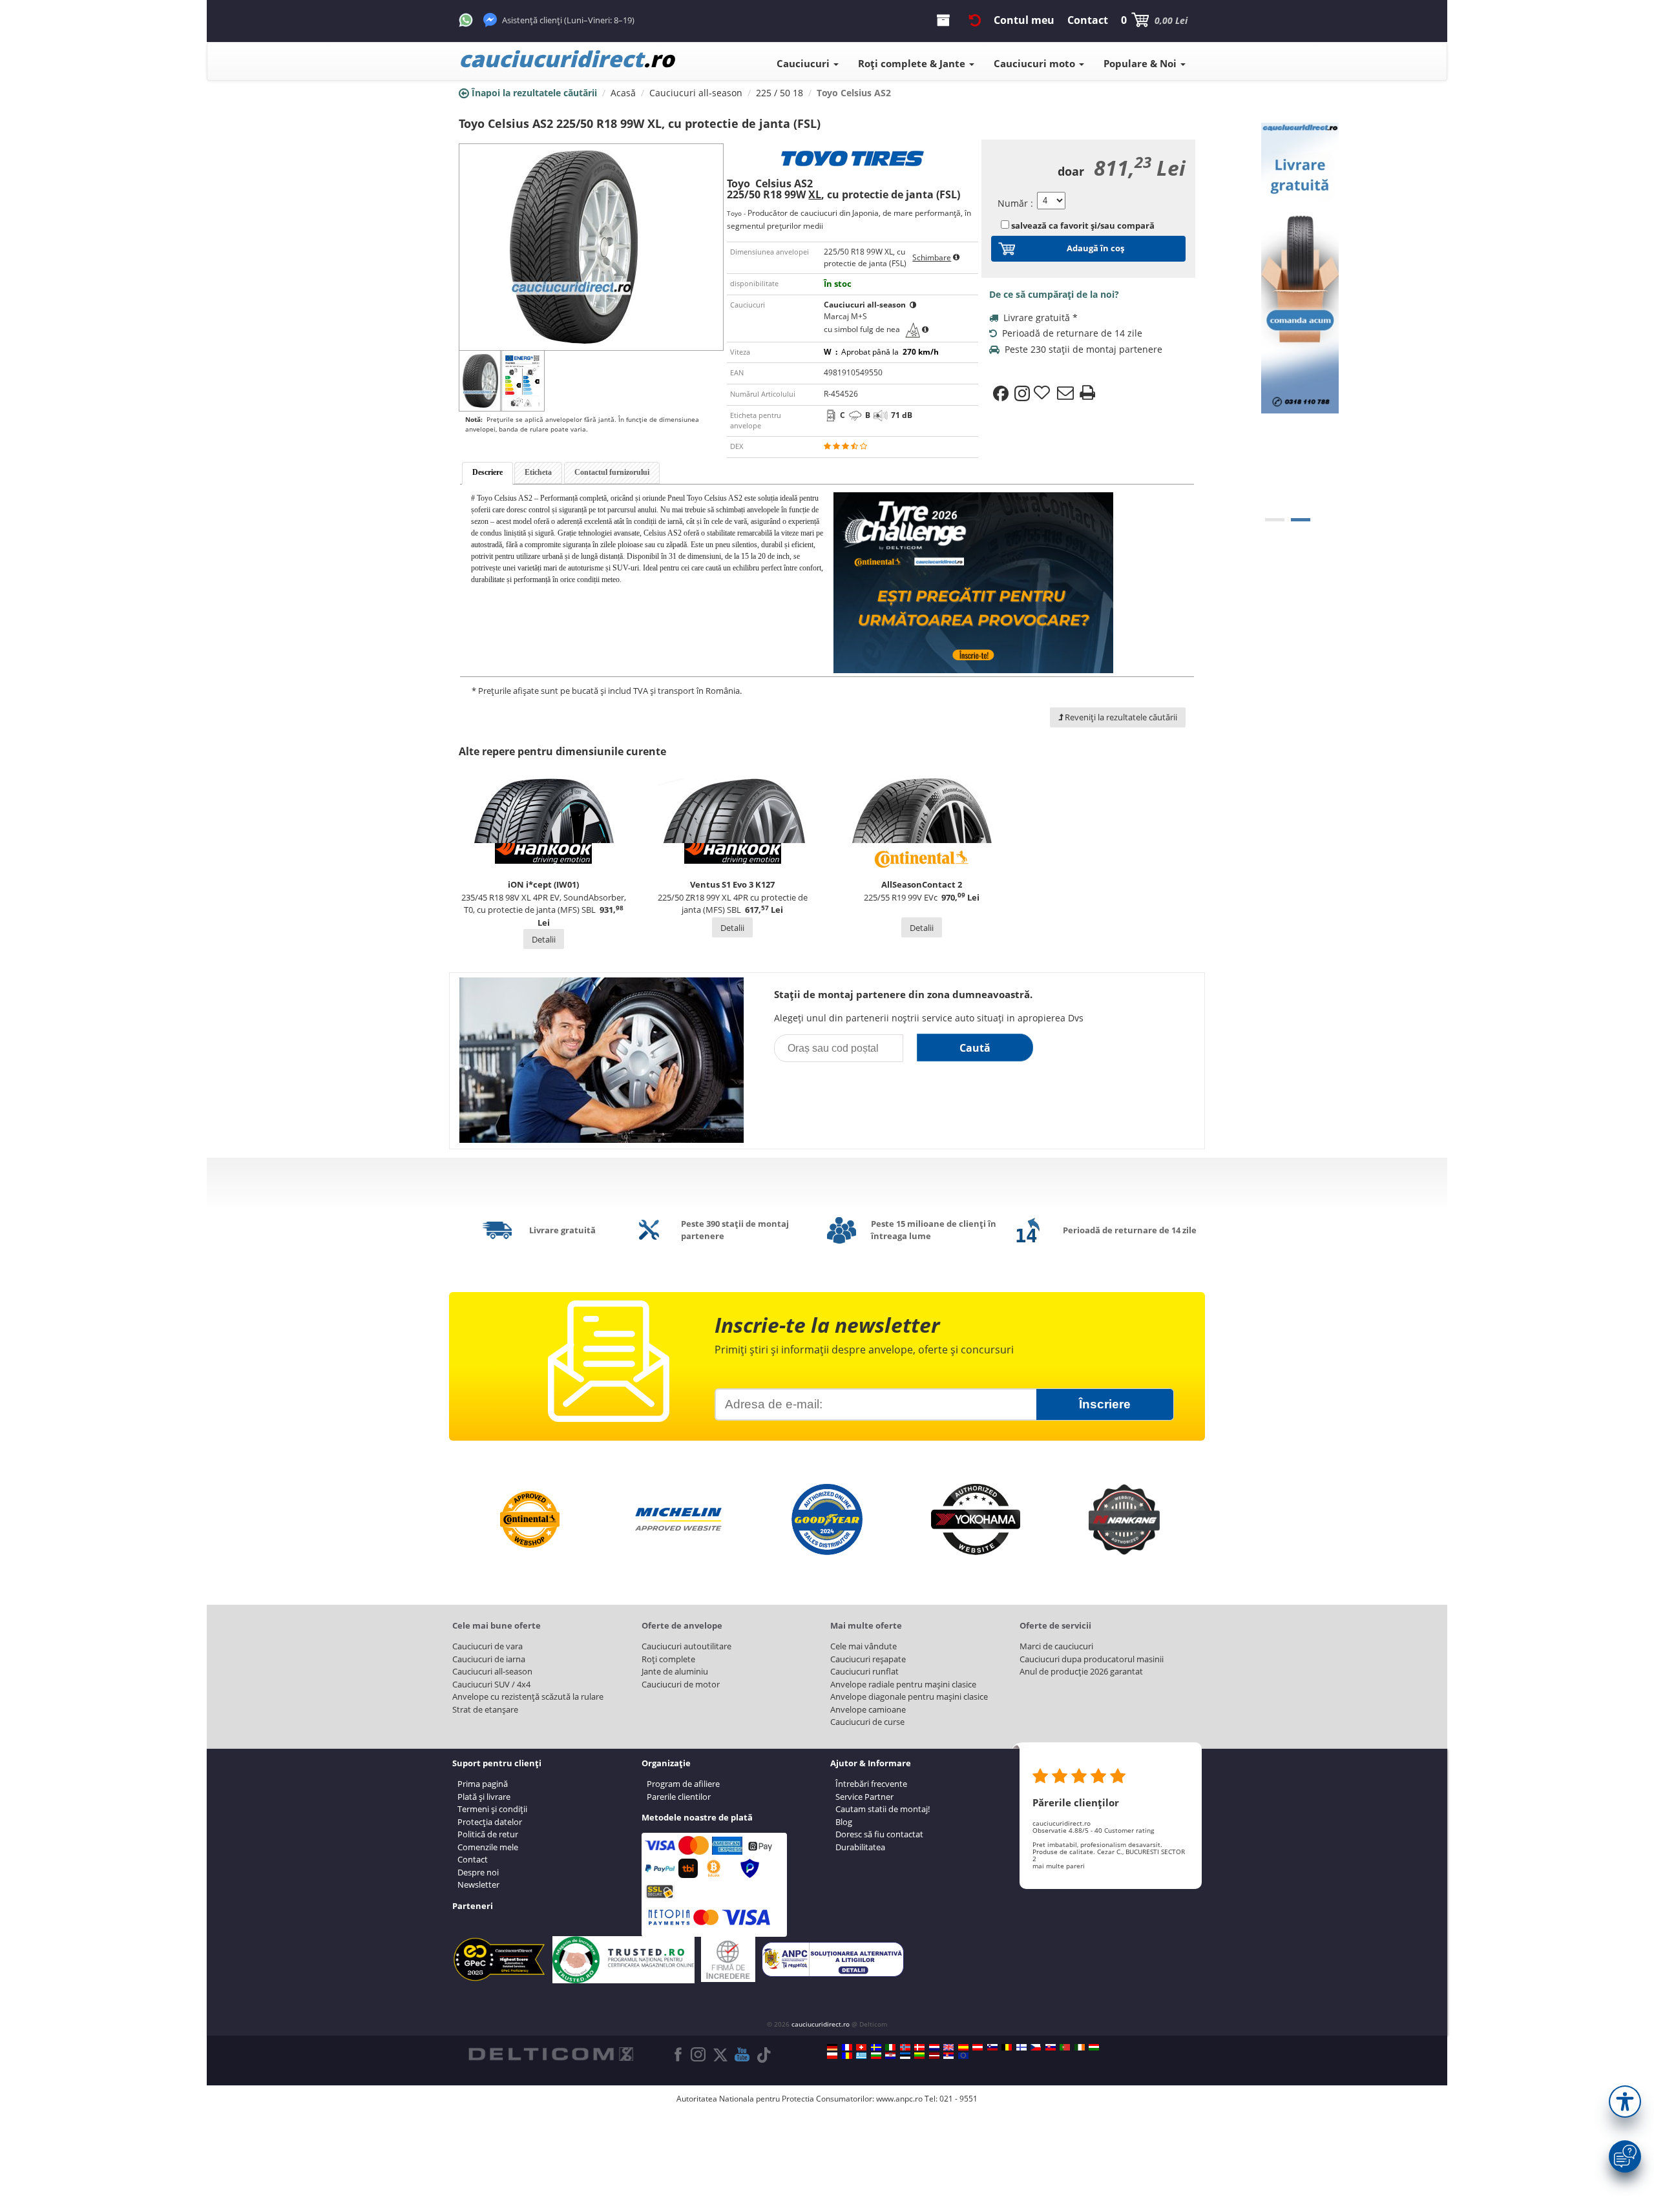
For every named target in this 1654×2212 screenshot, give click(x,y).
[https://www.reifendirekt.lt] (919, 2056)
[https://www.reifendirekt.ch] (861, 2047)
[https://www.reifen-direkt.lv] (934, 2056)
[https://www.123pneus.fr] (847, 2047)
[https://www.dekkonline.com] (905, 2047)
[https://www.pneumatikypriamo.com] (1051, 2047)
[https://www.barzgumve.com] (876, 2056)
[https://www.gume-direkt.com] (992, 2047)
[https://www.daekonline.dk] (919, 2047)
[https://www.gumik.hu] (1094, 2047)
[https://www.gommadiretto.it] (890, 2047)
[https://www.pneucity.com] (1065, 2047)
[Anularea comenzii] (975, 20)
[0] (1275, 520)
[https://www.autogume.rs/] (948, 2056)
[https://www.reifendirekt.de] (832, 2047)
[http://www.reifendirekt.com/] (963, 2056)
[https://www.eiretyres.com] (1080, 2047)
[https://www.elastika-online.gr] (861, 2056)
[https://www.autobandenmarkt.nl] (934, 2047)
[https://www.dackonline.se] (876, 2047)
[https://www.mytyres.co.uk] (948, 2047)
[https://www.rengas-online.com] (1021, 2047)
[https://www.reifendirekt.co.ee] (905, 2056)
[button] (1625, 2102)
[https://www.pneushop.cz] (1036, 2047)
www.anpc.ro (899, 2099)
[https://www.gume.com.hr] (890, 2056)
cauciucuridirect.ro (821, 2024)
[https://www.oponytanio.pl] (832, 2056)
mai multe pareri (1059, 1866)
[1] (1301, 520)
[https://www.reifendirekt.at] (978, 2047)
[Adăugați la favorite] (1043, 393)
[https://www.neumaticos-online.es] (963, 2047)
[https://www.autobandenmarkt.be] (1007, 2047)
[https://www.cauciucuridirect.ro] (847, 2056)
